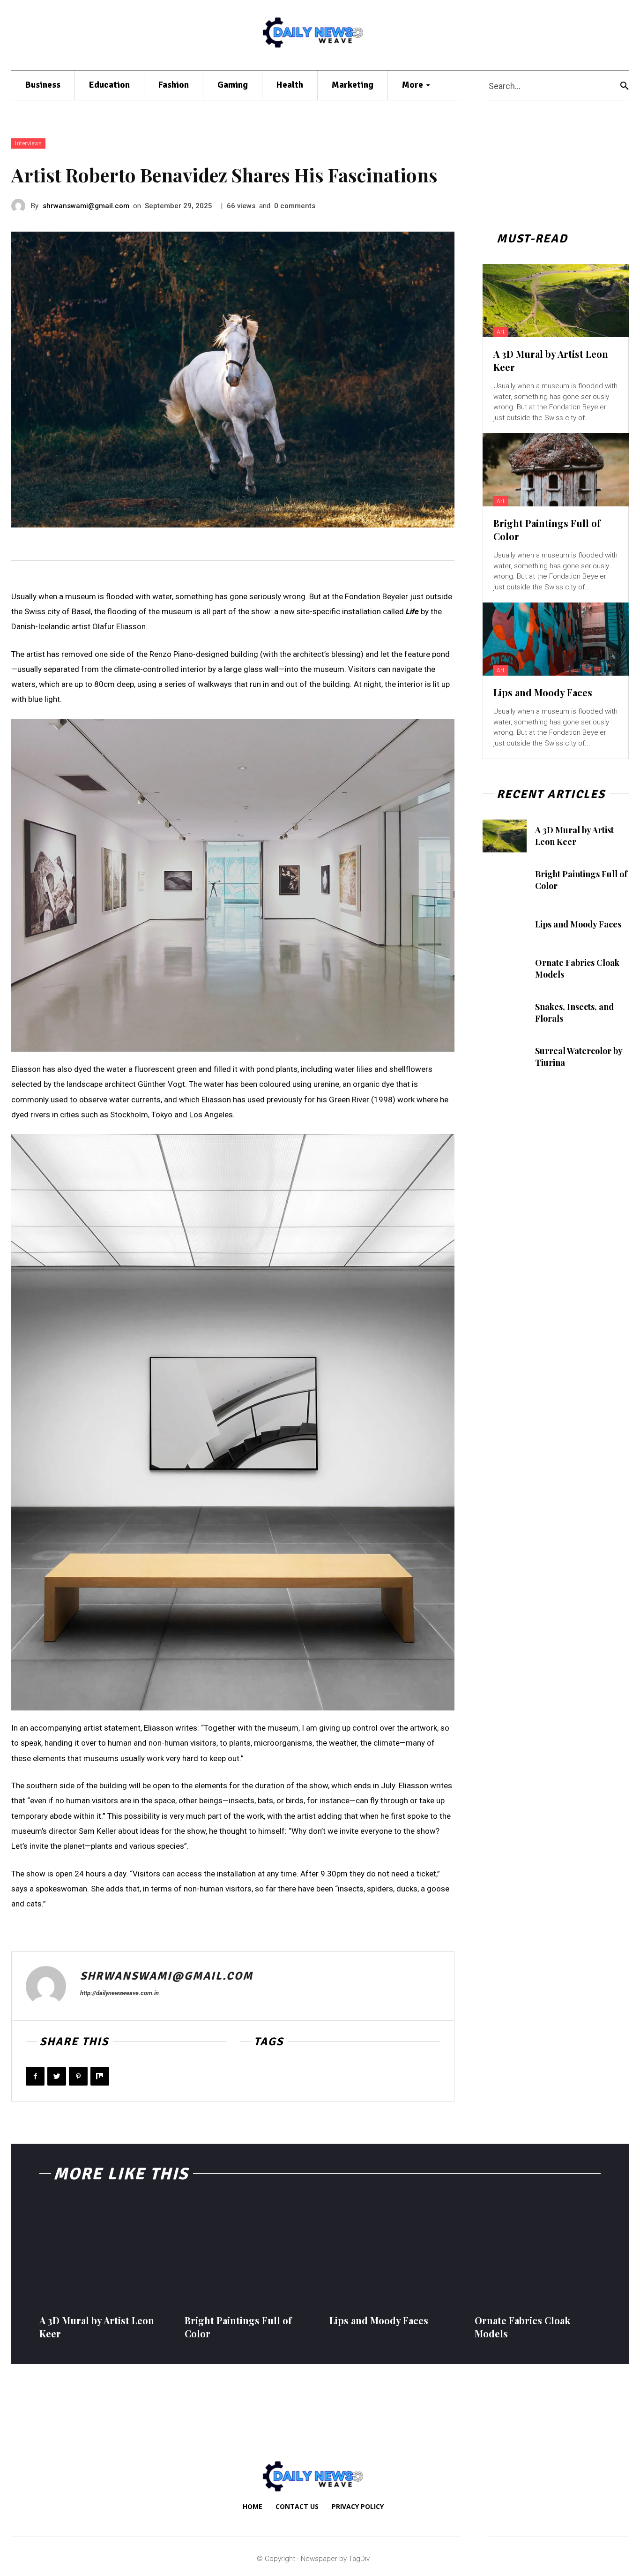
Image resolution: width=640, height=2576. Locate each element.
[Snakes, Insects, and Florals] (505, 1013)
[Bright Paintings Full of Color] (556, 470)
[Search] (625, 86)
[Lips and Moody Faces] (556, 639)
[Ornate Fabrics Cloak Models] (505, 969)
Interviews (28, 143)
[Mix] (100, 2076)
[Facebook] (35, 2076)
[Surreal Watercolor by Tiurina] (505, 1057)
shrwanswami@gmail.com (86, 206)
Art (501, 332)
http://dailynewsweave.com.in (119, 1993)
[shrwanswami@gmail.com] (21, 206)
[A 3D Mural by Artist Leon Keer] (556, 301)
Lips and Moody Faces (543, 692)
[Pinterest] (78, 2076)
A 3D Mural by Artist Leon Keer (574, 836)
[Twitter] (57, 2076)
